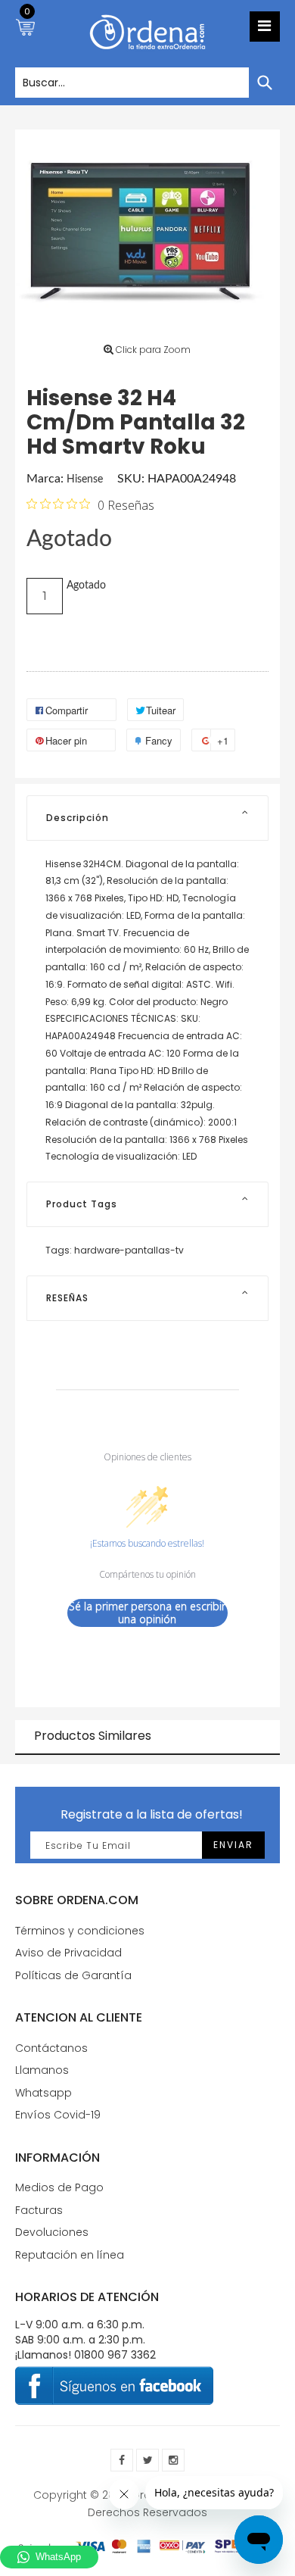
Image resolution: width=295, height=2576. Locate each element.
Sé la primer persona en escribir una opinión (147, 1613)
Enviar (233, 1845)
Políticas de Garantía (73, 1975)
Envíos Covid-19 (58, 2115)
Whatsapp (43, 2093)
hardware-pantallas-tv (129, 1250)
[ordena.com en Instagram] (173, 2460)
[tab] (147, 818)
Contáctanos (51, 2048)
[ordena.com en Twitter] (147, 2460)
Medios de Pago (59, 2187)
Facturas (39, 2210)
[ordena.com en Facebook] (122, 2460)
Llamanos (42, 2070)
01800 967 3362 (115, 2355)
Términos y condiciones (80, 1931)
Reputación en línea (70, 2255)
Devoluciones (52, 2232)
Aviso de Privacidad (68, 1953)
